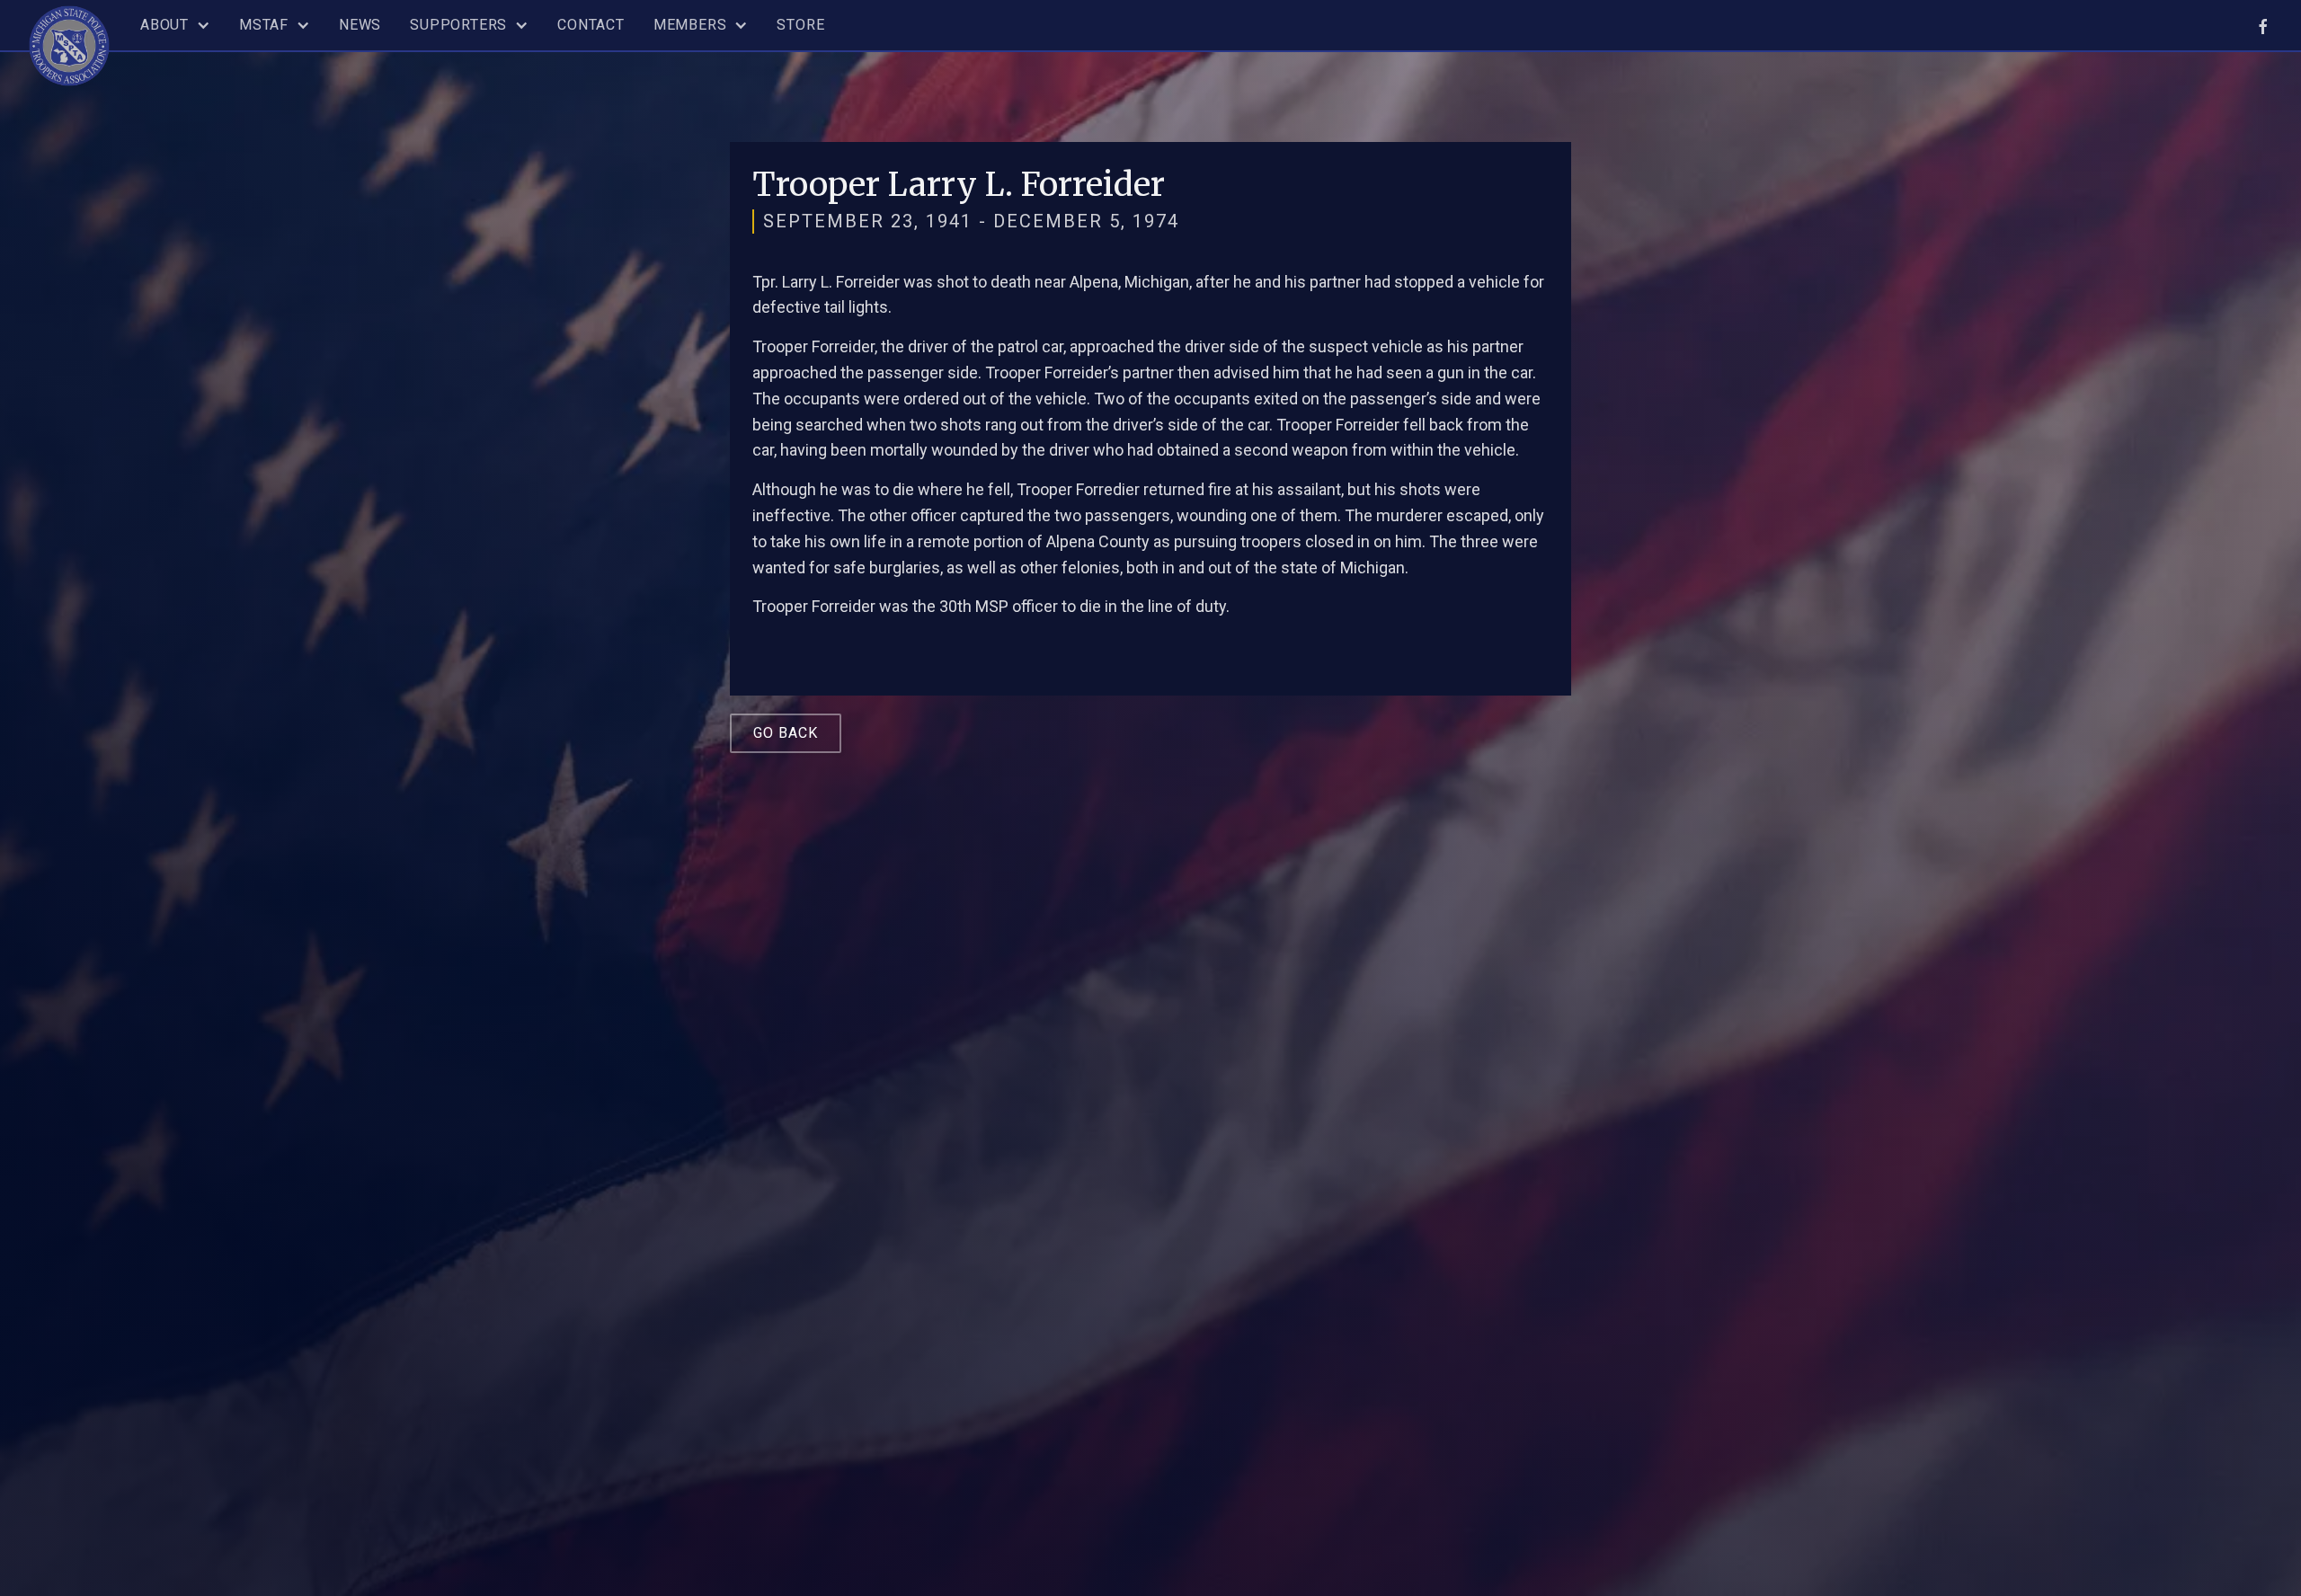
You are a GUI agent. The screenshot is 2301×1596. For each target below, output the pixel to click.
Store (800, 25)
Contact (591, 25)
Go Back (786, 733)
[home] (69, 43)
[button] (175, 25)
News (360, 25)
